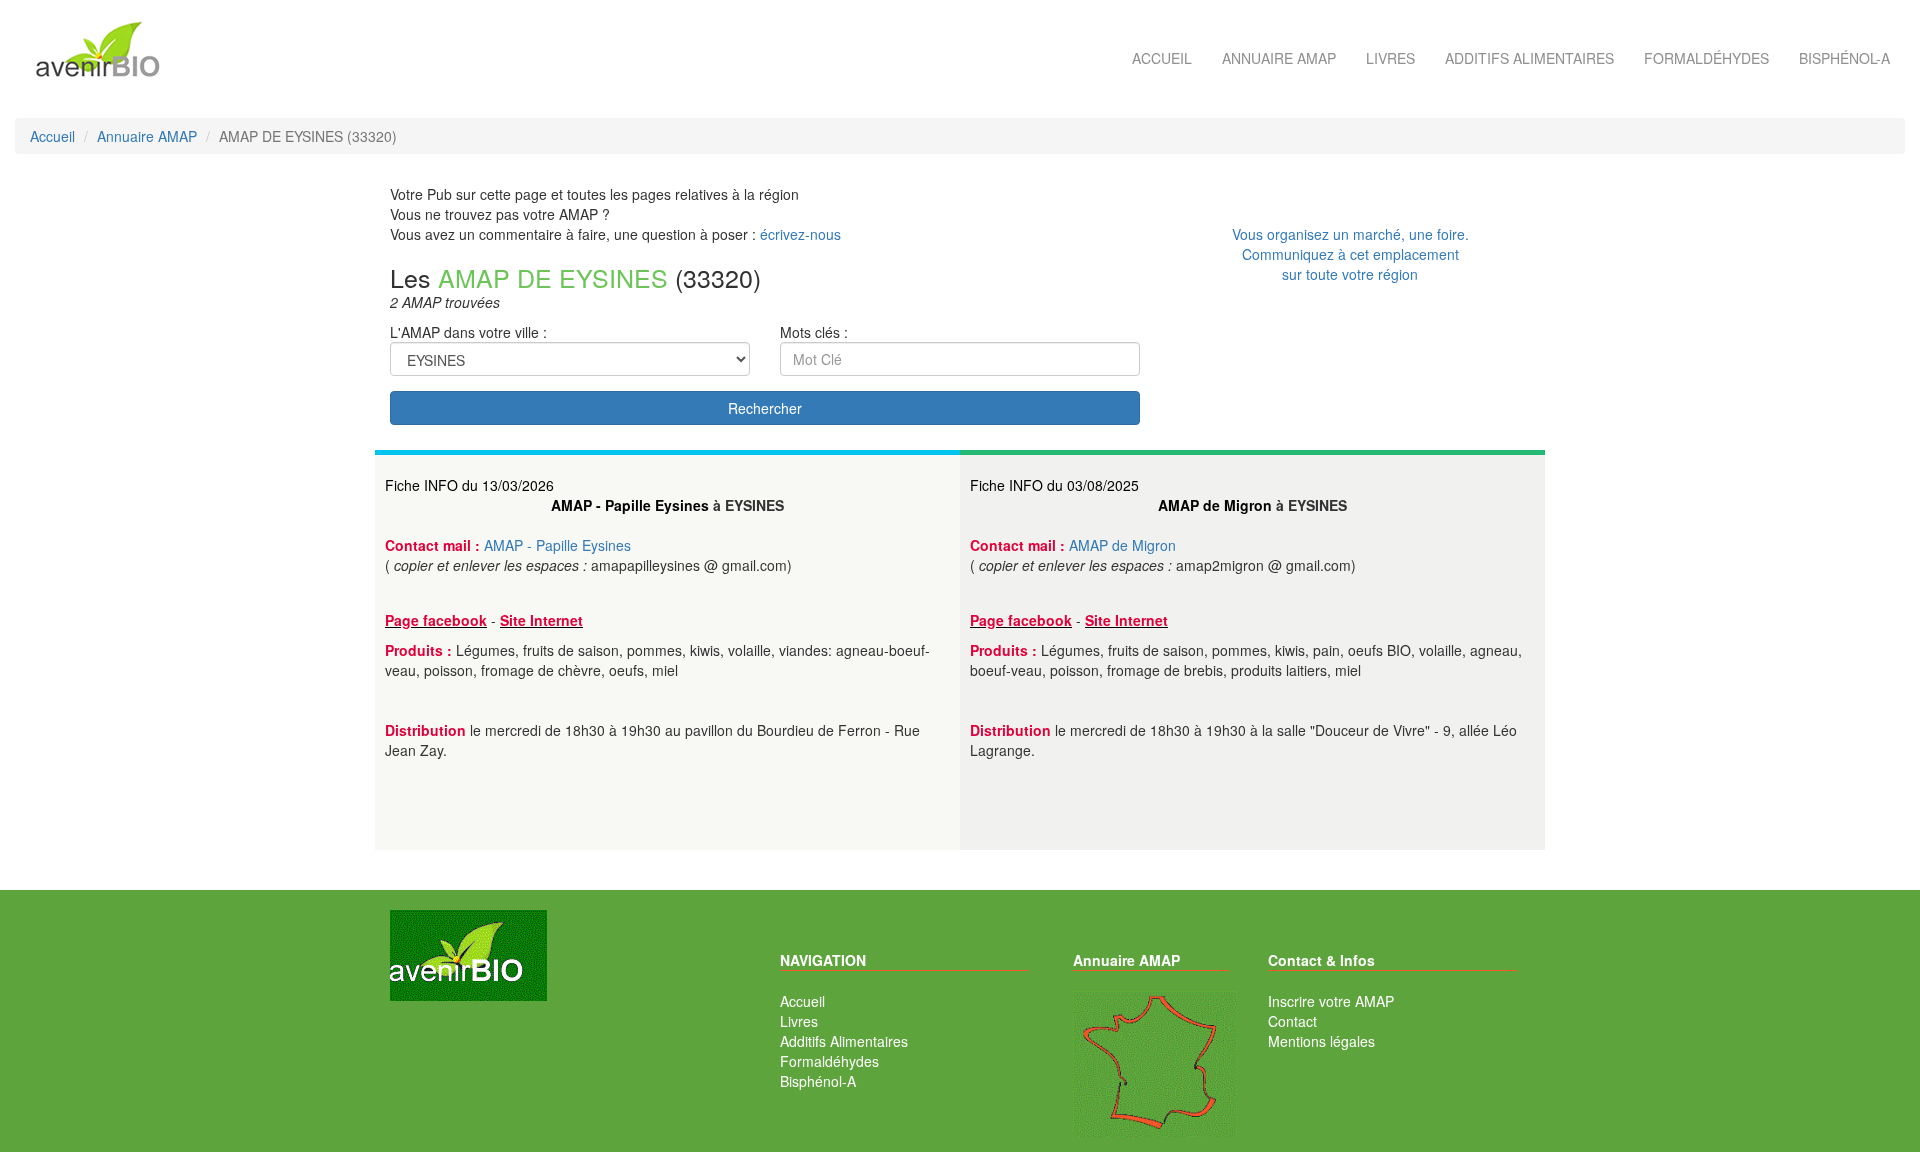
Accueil (1162, 58)
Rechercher (765, 408)
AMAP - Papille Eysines (630, 505)
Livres (1390, 58)
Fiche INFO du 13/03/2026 (469, 485)
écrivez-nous (800, 234)
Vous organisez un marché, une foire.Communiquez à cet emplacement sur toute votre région (1350, 254)
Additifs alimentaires (1529, 58)
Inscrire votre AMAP (1331, 1001)
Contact (1292, 1021)
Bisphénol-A (1844, 58)
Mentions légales (1321, 1041)
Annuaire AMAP (1279, 58)
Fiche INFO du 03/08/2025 (1054, 485)
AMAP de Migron (1215, 505)
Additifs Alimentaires (844, 1041)
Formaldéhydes (1706, 58)
